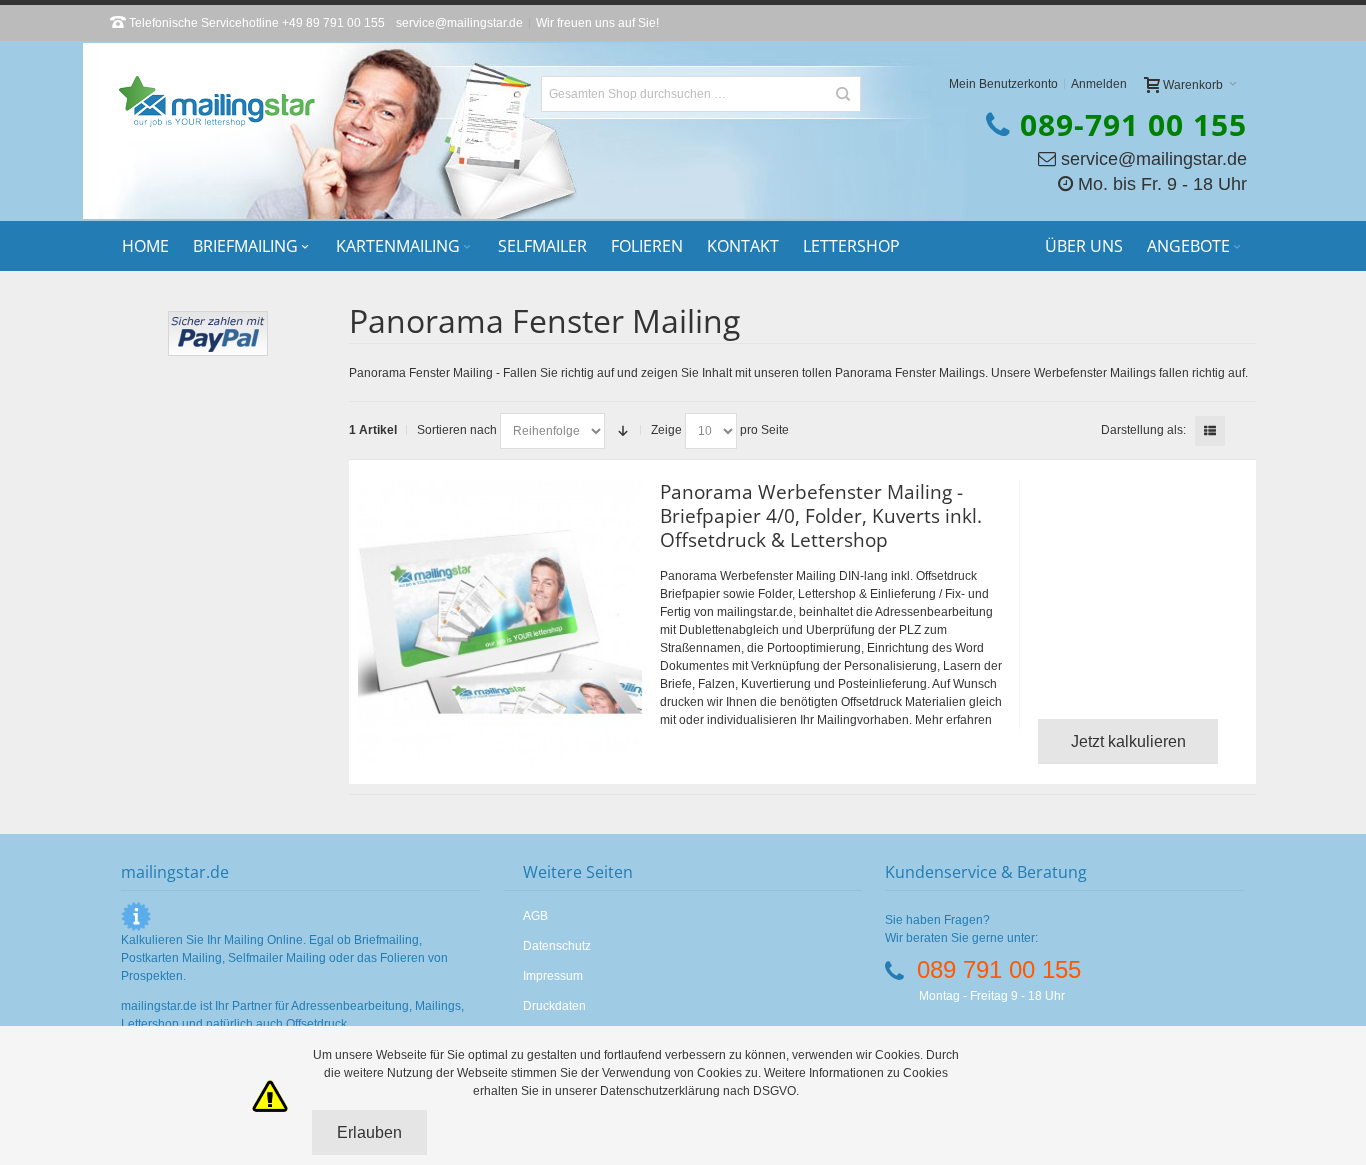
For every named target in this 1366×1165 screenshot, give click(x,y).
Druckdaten (554, 1006)
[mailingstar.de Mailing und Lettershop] (217, 101)
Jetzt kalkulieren (1128, 741)
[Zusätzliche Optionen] (218, 320)
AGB (535, 916)
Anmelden (1099, 84)
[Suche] (843, 94)
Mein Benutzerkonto (1003, 84)
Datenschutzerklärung (661, 1091)
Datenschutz (557, 946)
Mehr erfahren (953, 720)
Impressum (553, 976)
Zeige (666, 430)
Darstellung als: (1143, 430)
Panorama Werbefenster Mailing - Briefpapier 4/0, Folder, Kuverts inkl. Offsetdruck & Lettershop (821, 516)
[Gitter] (1241, 431)
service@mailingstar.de (459, 23)
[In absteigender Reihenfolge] (623, 431)
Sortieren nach (457, 430)
